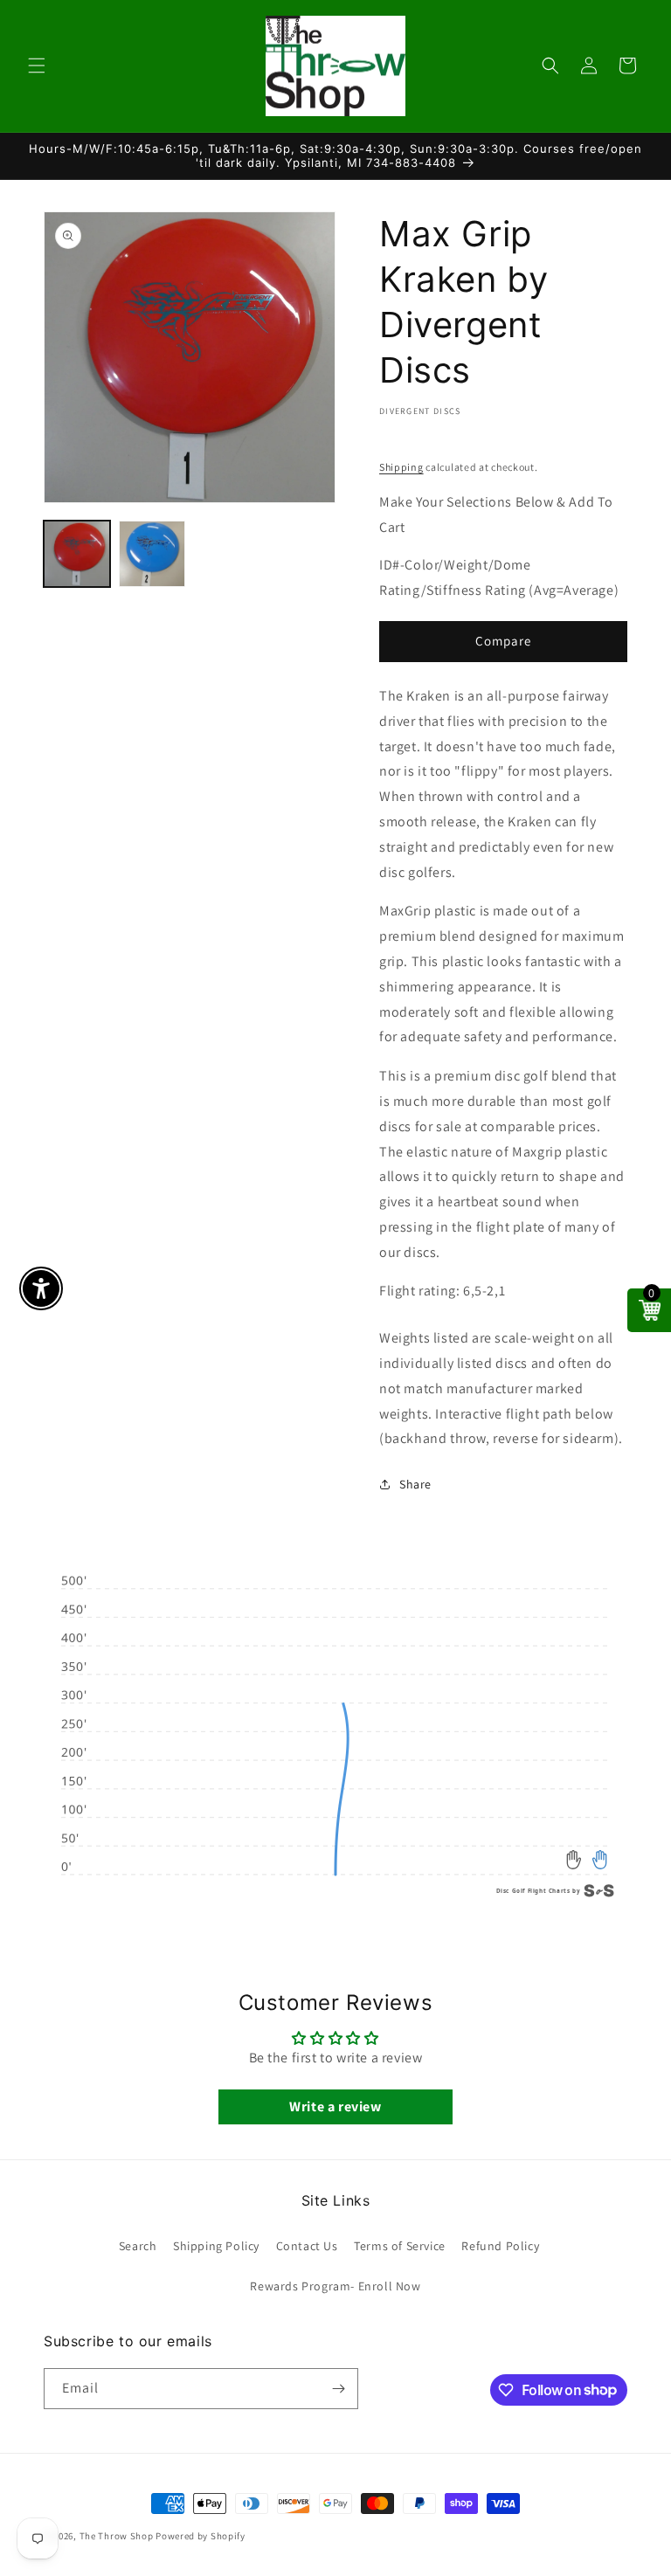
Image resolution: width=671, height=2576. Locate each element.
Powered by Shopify (201, 2536)
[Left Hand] (574, 1860)
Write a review (335, 2106)
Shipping (401, 467)
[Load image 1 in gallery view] (77, 554)
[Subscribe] (338, 2389)
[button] (37, 66)
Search (138, 2246)
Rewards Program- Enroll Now (335, 2286)
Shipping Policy (216, 2246)
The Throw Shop (117, 2536)
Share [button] (415, 1484)
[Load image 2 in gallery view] (152, 554)
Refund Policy (500, 2246)
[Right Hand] (600, 1860)
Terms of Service (400, 2246)
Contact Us (307, 2246)
